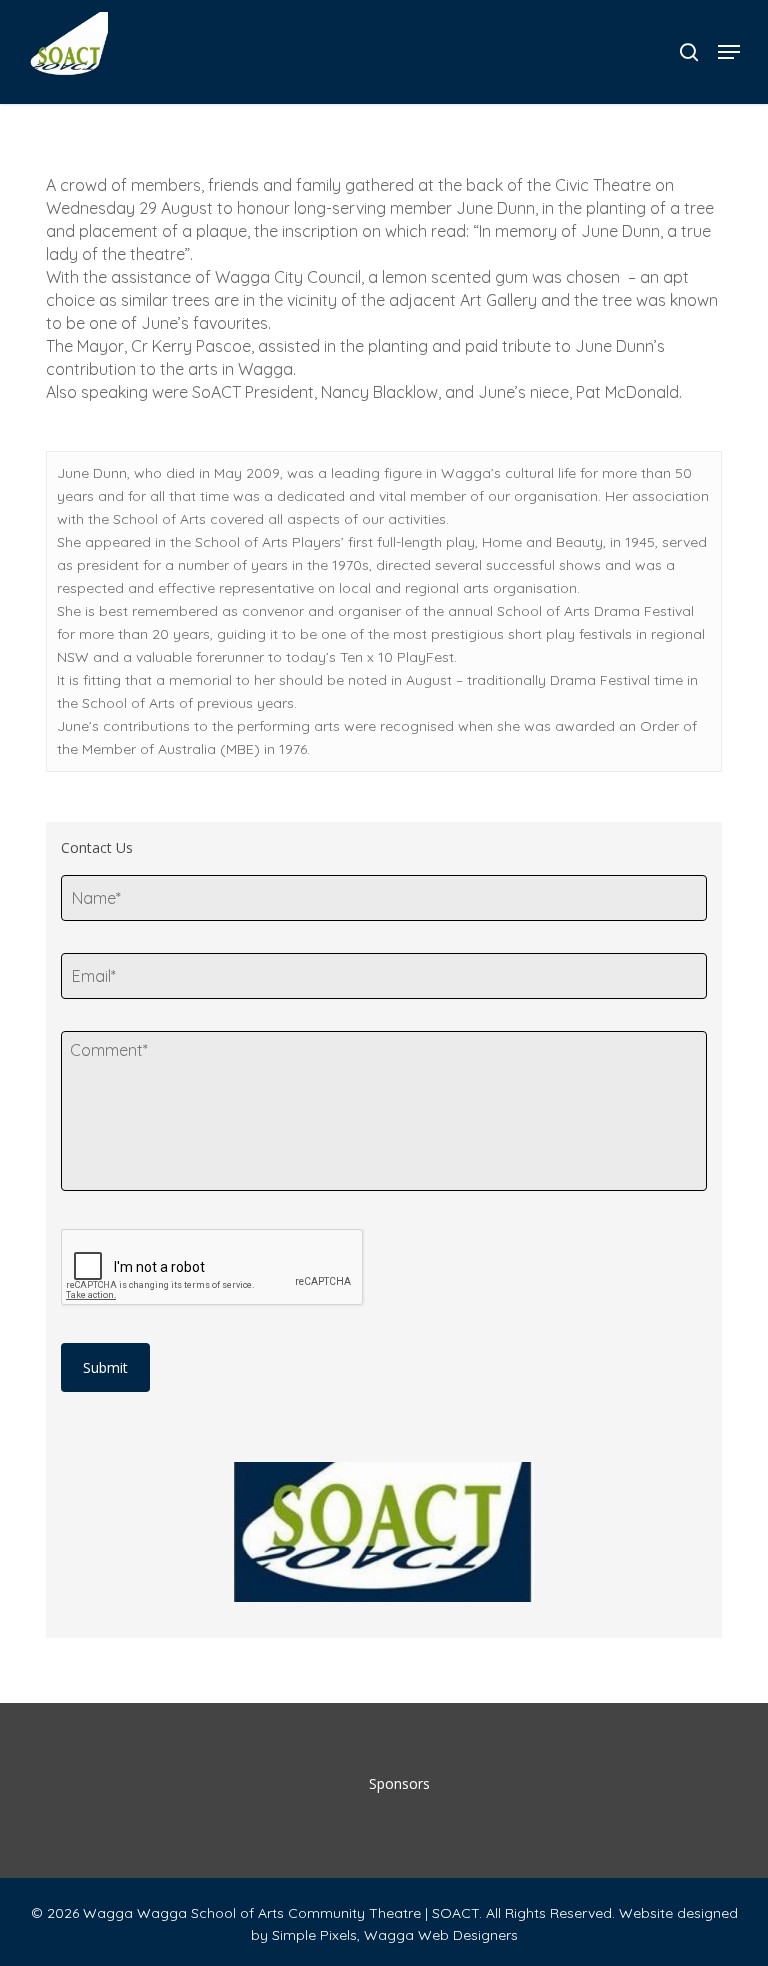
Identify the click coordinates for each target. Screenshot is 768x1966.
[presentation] (213, 1268)
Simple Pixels (314, 1935)
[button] (729, 52)
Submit (105, 1367)
